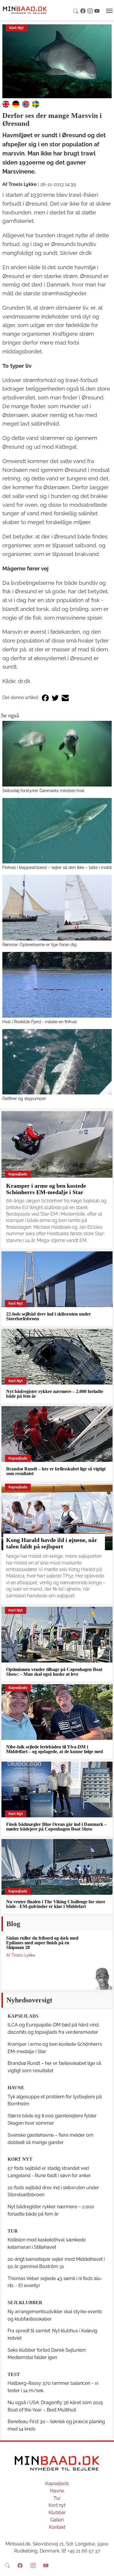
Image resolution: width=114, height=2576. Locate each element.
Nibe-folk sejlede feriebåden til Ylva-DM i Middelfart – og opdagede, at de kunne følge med (55, 1749)
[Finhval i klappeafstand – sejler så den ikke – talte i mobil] (57, 831)
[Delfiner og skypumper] (57, 1062)
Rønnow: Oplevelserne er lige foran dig (39, 944)
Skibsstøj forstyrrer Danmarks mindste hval (43, 790)
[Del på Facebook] (45, 698)
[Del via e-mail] (65, 698)
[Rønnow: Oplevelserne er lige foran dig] (57, 908)
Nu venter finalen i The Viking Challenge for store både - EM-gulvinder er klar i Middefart (56, 1904)
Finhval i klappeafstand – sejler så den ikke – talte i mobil (57, 867)
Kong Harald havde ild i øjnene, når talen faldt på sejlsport (52, 1543)
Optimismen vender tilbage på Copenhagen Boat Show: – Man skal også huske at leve (54, 1672)
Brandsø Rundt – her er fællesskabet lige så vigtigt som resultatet (56, 1471)
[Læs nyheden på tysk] (16, 104)
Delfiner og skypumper (24, 1098)
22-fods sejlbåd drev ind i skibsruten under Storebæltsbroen (49, 1316)
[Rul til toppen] (106, 2567)
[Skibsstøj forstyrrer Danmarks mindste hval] (57, 754)
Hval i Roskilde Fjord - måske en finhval (40, 1022)
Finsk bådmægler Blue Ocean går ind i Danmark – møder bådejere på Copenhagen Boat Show (56, 1827)
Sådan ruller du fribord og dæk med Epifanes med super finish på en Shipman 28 (42, 1943)
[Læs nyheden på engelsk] (6, 104)
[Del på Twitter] (55, 698)
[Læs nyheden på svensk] (36, 104)
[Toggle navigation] (109, 11)
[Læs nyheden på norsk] (26, 104)
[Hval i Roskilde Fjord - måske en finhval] (57, 985)
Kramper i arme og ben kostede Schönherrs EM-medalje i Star (46, 1189)
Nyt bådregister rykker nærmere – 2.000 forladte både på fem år (55, 1394)
